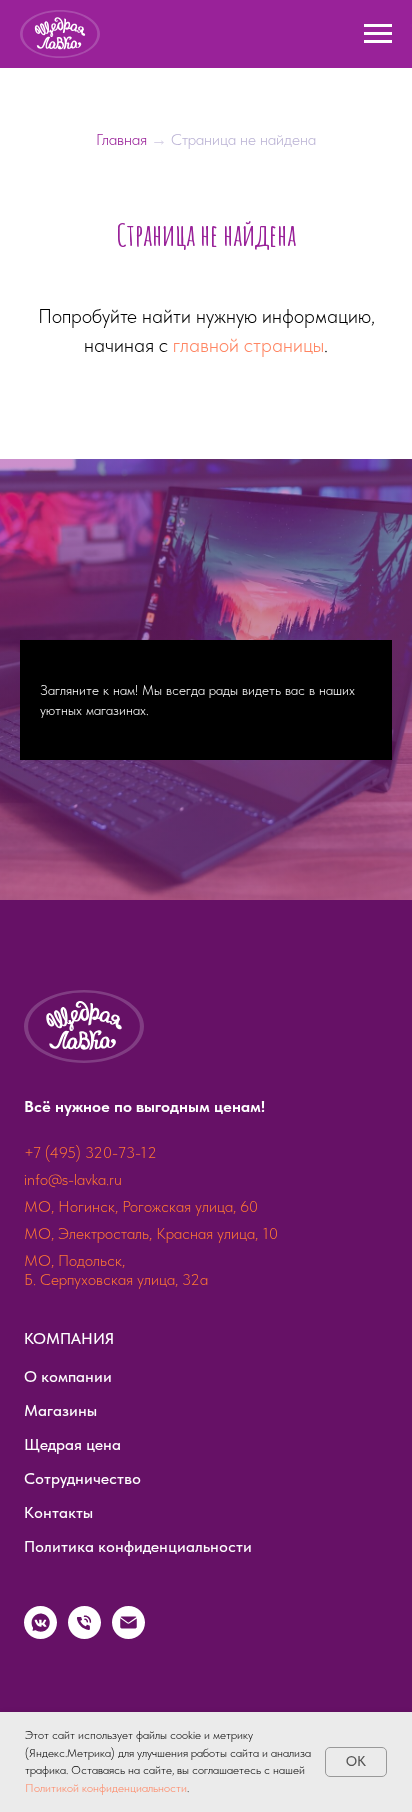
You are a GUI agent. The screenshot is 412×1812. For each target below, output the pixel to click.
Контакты (58, 1614)
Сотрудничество (82, 1580)
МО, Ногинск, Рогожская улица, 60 (141, 1308)
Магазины (60, 1512)
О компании (68, 1478)
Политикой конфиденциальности (106, 1788)
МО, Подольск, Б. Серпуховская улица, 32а (116, 1372)
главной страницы (248, 345)
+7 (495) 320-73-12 (90, 1254)
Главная (123, 139)
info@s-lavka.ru (73, 1281)
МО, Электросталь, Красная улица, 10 (151, 1335)
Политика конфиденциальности (138, 1648)
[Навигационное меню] (378, 34)
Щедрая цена (72, 1546)
